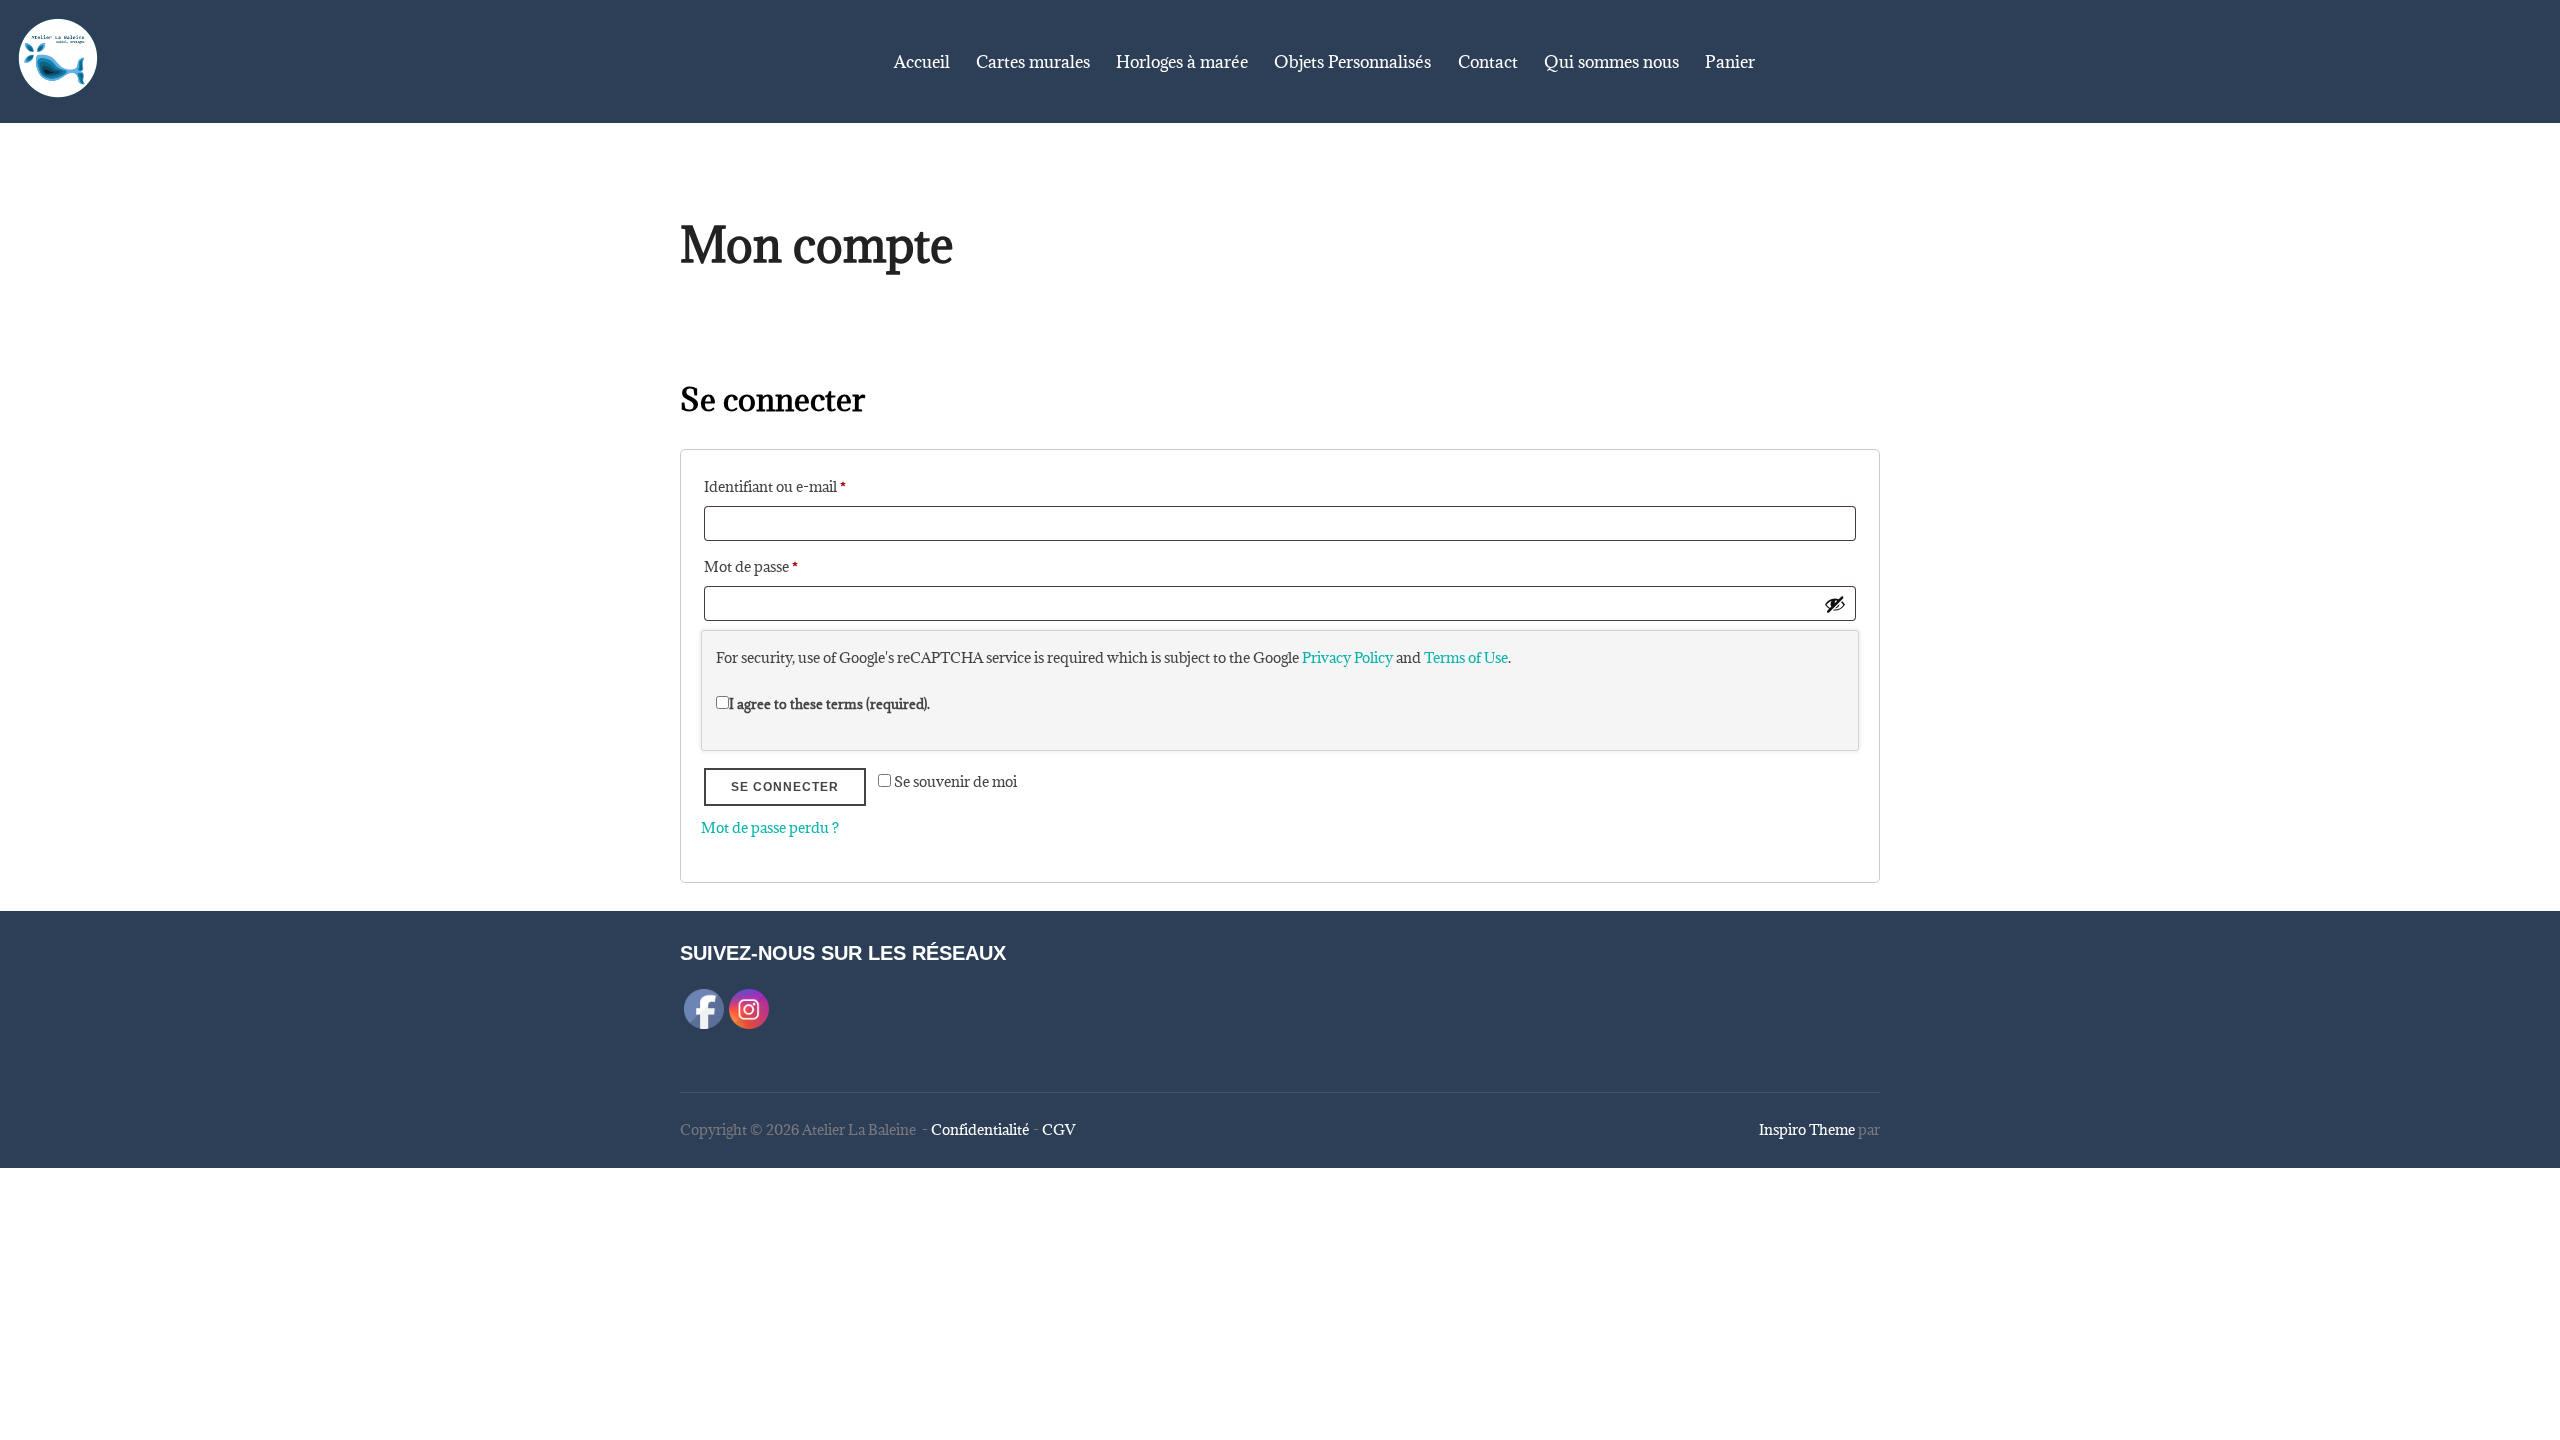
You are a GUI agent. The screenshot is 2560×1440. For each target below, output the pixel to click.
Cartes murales (1033, 62)
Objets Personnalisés (1352, 62)
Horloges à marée (1182, 62)
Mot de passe (787, 566)
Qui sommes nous (1611, 62)
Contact (1488, 62)
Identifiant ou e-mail (811, 486)
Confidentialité (980, 1129)
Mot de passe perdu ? (770, 827)
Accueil (922, 62)
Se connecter (785, 787)
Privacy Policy (1347, 657)
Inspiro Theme (1807, 1129)
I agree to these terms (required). (829, 704)
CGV (1058, 1129)
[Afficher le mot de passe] (1835, 604)
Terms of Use (1466, 657)
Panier (1730, 62)
